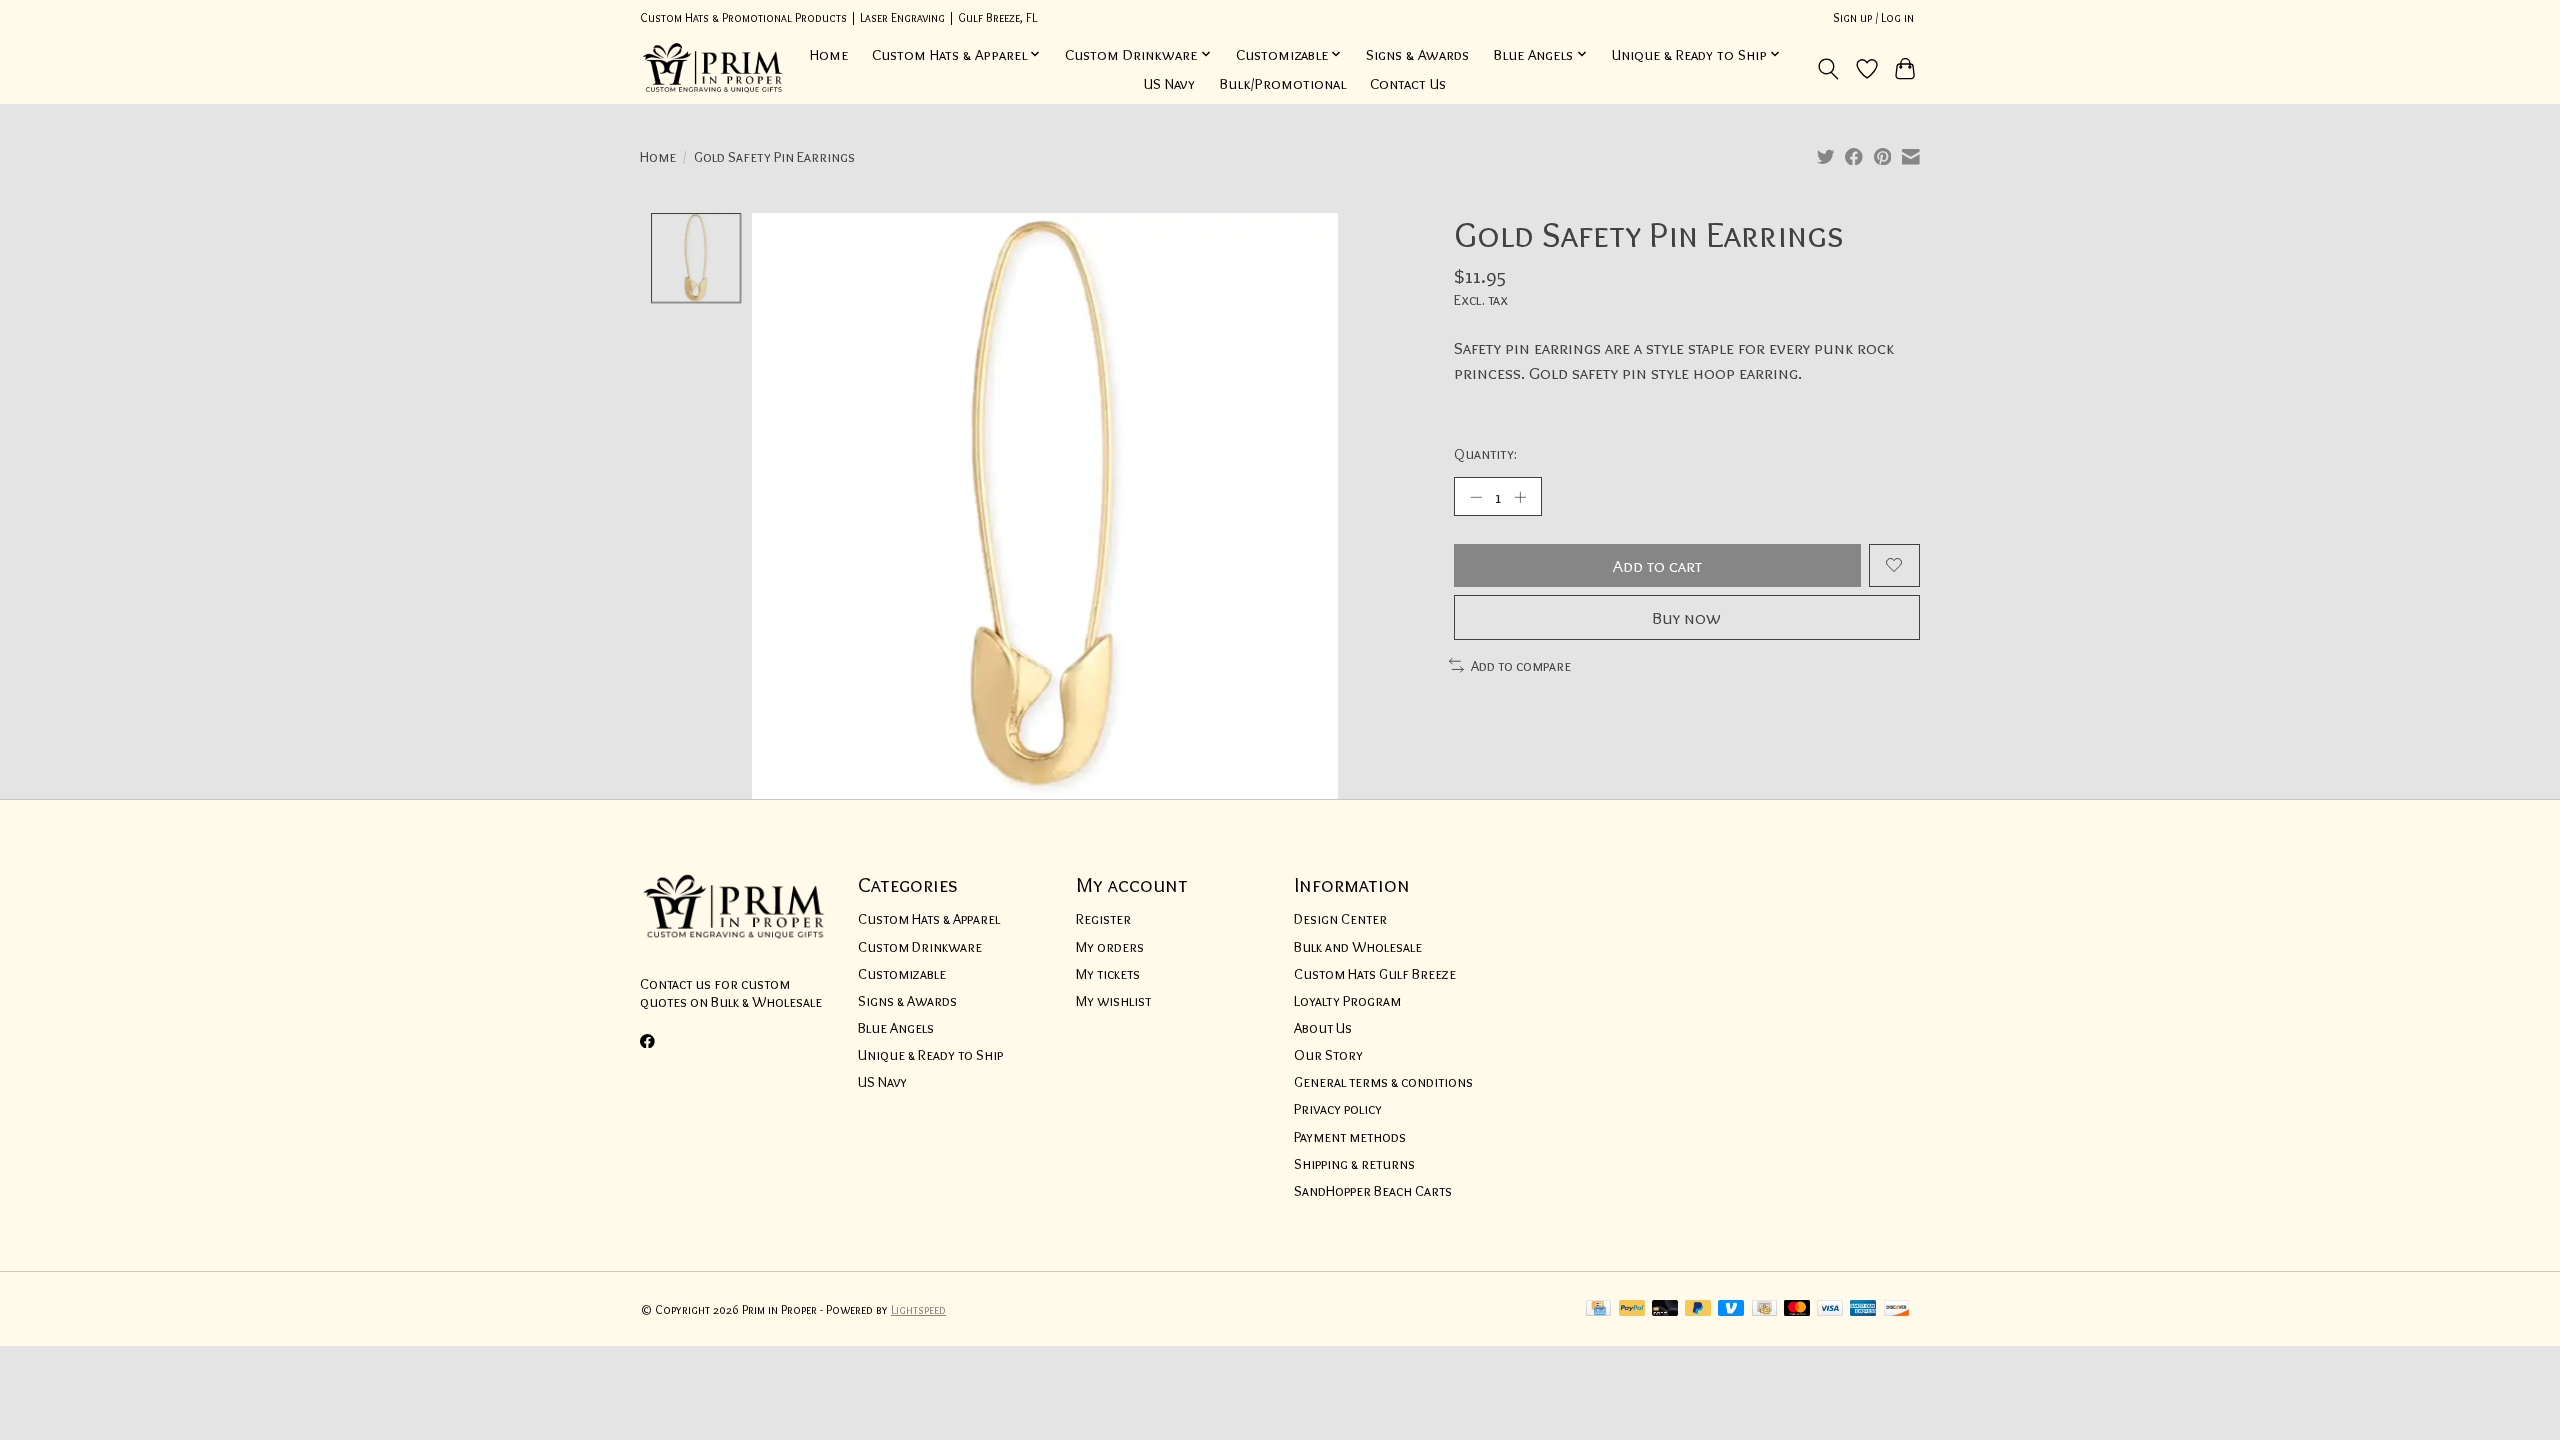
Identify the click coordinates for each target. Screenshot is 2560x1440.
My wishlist (1113, 1001)
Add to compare (1521, 666)
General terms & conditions (1383, 1082)
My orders (1110, 947)
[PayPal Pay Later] (1698, 1309)
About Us (1323, 1028)
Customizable (902, 974)
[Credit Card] (1598, 1309)
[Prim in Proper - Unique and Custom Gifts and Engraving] (713, 68)
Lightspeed (918, 1309)
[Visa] (1830, 1309)
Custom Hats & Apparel (929, 919)
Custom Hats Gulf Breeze (1375, 974)
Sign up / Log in (1873, 17)
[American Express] (1863, 1309)
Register (1103, 919)
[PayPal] (1632, 1309)
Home (829, 54)
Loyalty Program (1347, 1001)
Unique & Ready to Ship (930, 1055)
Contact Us (1408, 83)
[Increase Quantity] (1520, 496)
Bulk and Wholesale (1358, 947)
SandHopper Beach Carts (1373, 1191)
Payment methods (1350, 1137)
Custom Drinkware (920, 947)
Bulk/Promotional (1282, 83)
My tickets (1108, 974)
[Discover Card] (1897, 1309)
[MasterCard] (1797, 1309)
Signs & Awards (1417, 54)
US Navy (1169, 83)
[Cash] (1764, 1309)
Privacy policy (1338, 1109)
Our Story (1328, 1055)
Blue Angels (896, 1028)
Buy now (1686, 617)
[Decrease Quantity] (1476, 496)
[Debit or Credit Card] (1665, 1309)
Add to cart (1657, 565)
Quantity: (1485, 454)
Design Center (1340, 919)
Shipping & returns (1354, 1164)
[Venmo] (1731, 1309)
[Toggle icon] (1828, 69)
